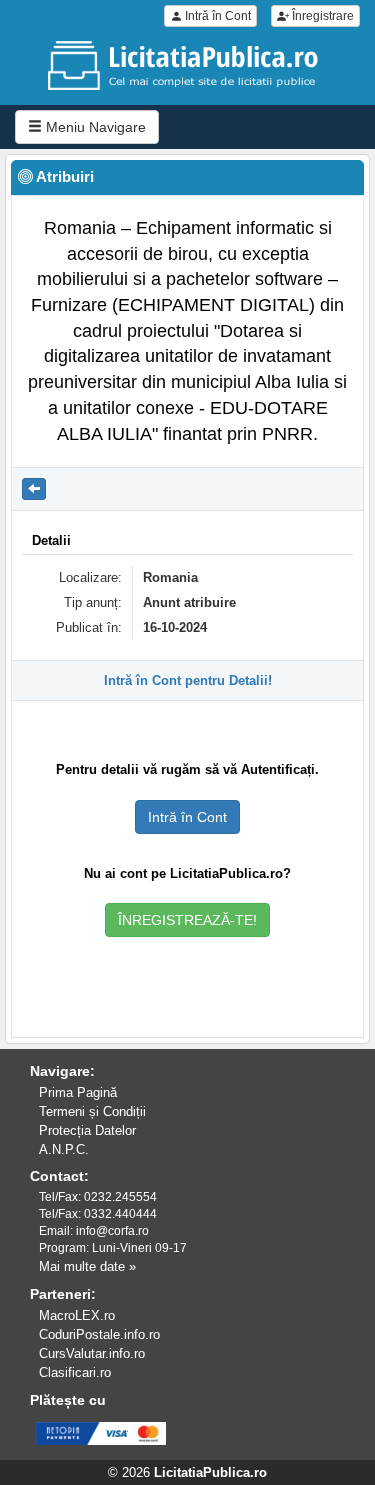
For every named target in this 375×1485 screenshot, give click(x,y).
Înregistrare (321, 16)
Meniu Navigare (94, 127)
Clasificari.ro (75, 1372)
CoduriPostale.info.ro (99, 1334)
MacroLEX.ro (77, 1315)
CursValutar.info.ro (92, 1353)
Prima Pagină (78, 1092)
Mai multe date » (87, 1266)
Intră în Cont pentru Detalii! (188, 680)
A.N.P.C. (64, 1149)
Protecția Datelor (87, 1130)
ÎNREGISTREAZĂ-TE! (187, 920)
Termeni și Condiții (92, 1111)
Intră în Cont (216, 16)
